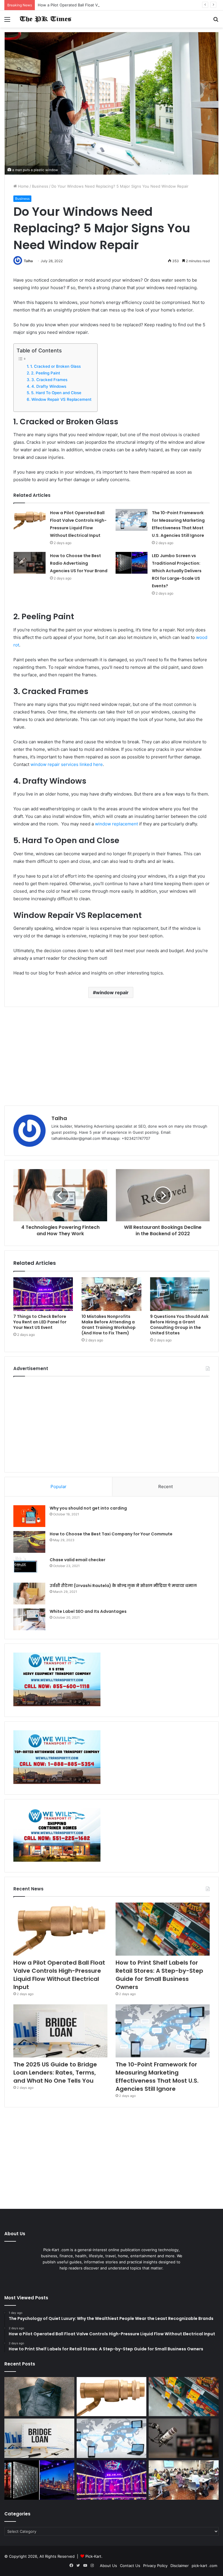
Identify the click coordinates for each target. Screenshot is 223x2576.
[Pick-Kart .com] (45, 19)
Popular (59, 1487)
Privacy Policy (155, 2566)
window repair (112, 992)
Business (40, 186)
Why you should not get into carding (88, 1508)
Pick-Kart (93, 2556)
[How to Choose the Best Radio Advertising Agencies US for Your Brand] (30, 563)
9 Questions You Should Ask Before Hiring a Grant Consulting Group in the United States (179, 1325)
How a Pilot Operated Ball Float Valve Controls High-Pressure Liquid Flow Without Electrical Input (126, 5)
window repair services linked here (67, 764)
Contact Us (130, 2566)
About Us (108, 2566)
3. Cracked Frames (49, 380)
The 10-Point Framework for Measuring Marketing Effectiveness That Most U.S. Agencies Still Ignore (157, 2077)
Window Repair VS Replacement (61, 399)
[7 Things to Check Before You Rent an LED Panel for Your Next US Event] (43, 1294)
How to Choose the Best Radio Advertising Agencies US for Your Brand (79, 563)
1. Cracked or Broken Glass (55, 366)
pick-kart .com (204, 2566)
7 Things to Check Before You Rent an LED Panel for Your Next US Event (40, 1322)
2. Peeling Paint (46, 373)
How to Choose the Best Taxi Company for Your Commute (111, 1534)
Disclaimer (180, 2566)
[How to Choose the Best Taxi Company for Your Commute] (29, 1542)
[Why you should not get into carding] (29, 1516)
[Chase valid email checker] (29, 1568)
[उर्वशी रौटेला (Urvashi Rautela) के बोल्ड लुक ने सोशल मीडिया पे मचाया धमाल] (29, 1594)
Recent (166, 1487)
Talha (28, 261)
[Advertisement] (111, 1056)
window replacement (116, 824)
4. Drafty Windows (49, 386)
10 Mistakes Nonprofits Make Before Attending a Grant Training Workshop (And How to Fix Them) (109, 1325)
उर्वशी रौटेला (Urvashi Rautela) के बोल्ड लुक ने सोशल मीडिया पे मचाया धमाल (123, 1586)
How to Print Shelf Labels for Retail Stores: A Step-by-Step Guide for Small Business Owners (159, 1975)
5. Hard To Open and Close (56, 393)
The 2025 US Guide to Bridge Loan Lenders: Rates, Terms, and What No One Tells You (55, 2073)
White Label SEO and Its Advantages (88, 1611)
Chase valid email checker (78, 1560)
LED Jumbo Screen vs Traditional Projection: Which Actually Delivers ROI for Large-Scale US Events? (177, 571)
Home (23, 186)
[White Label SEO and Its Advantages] (29, 1619)
